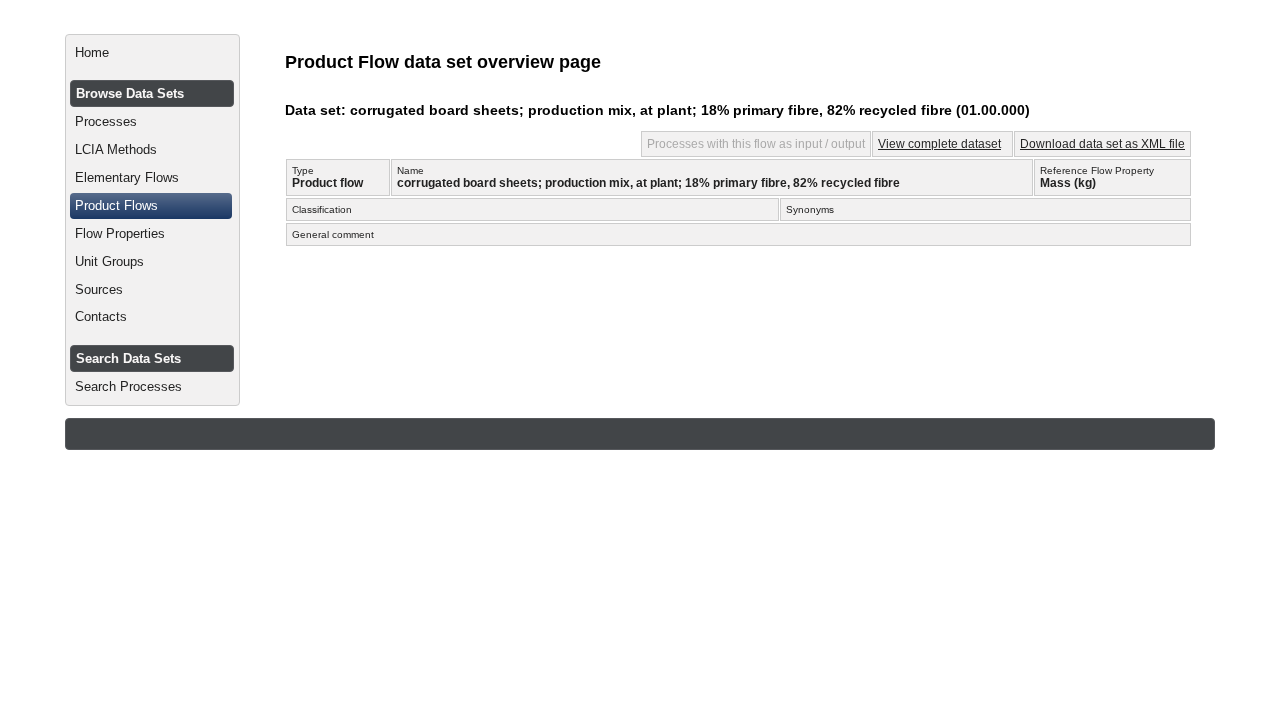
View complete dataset (939, 144)
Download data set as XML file (1102, 144)
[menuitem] (152, 53)
